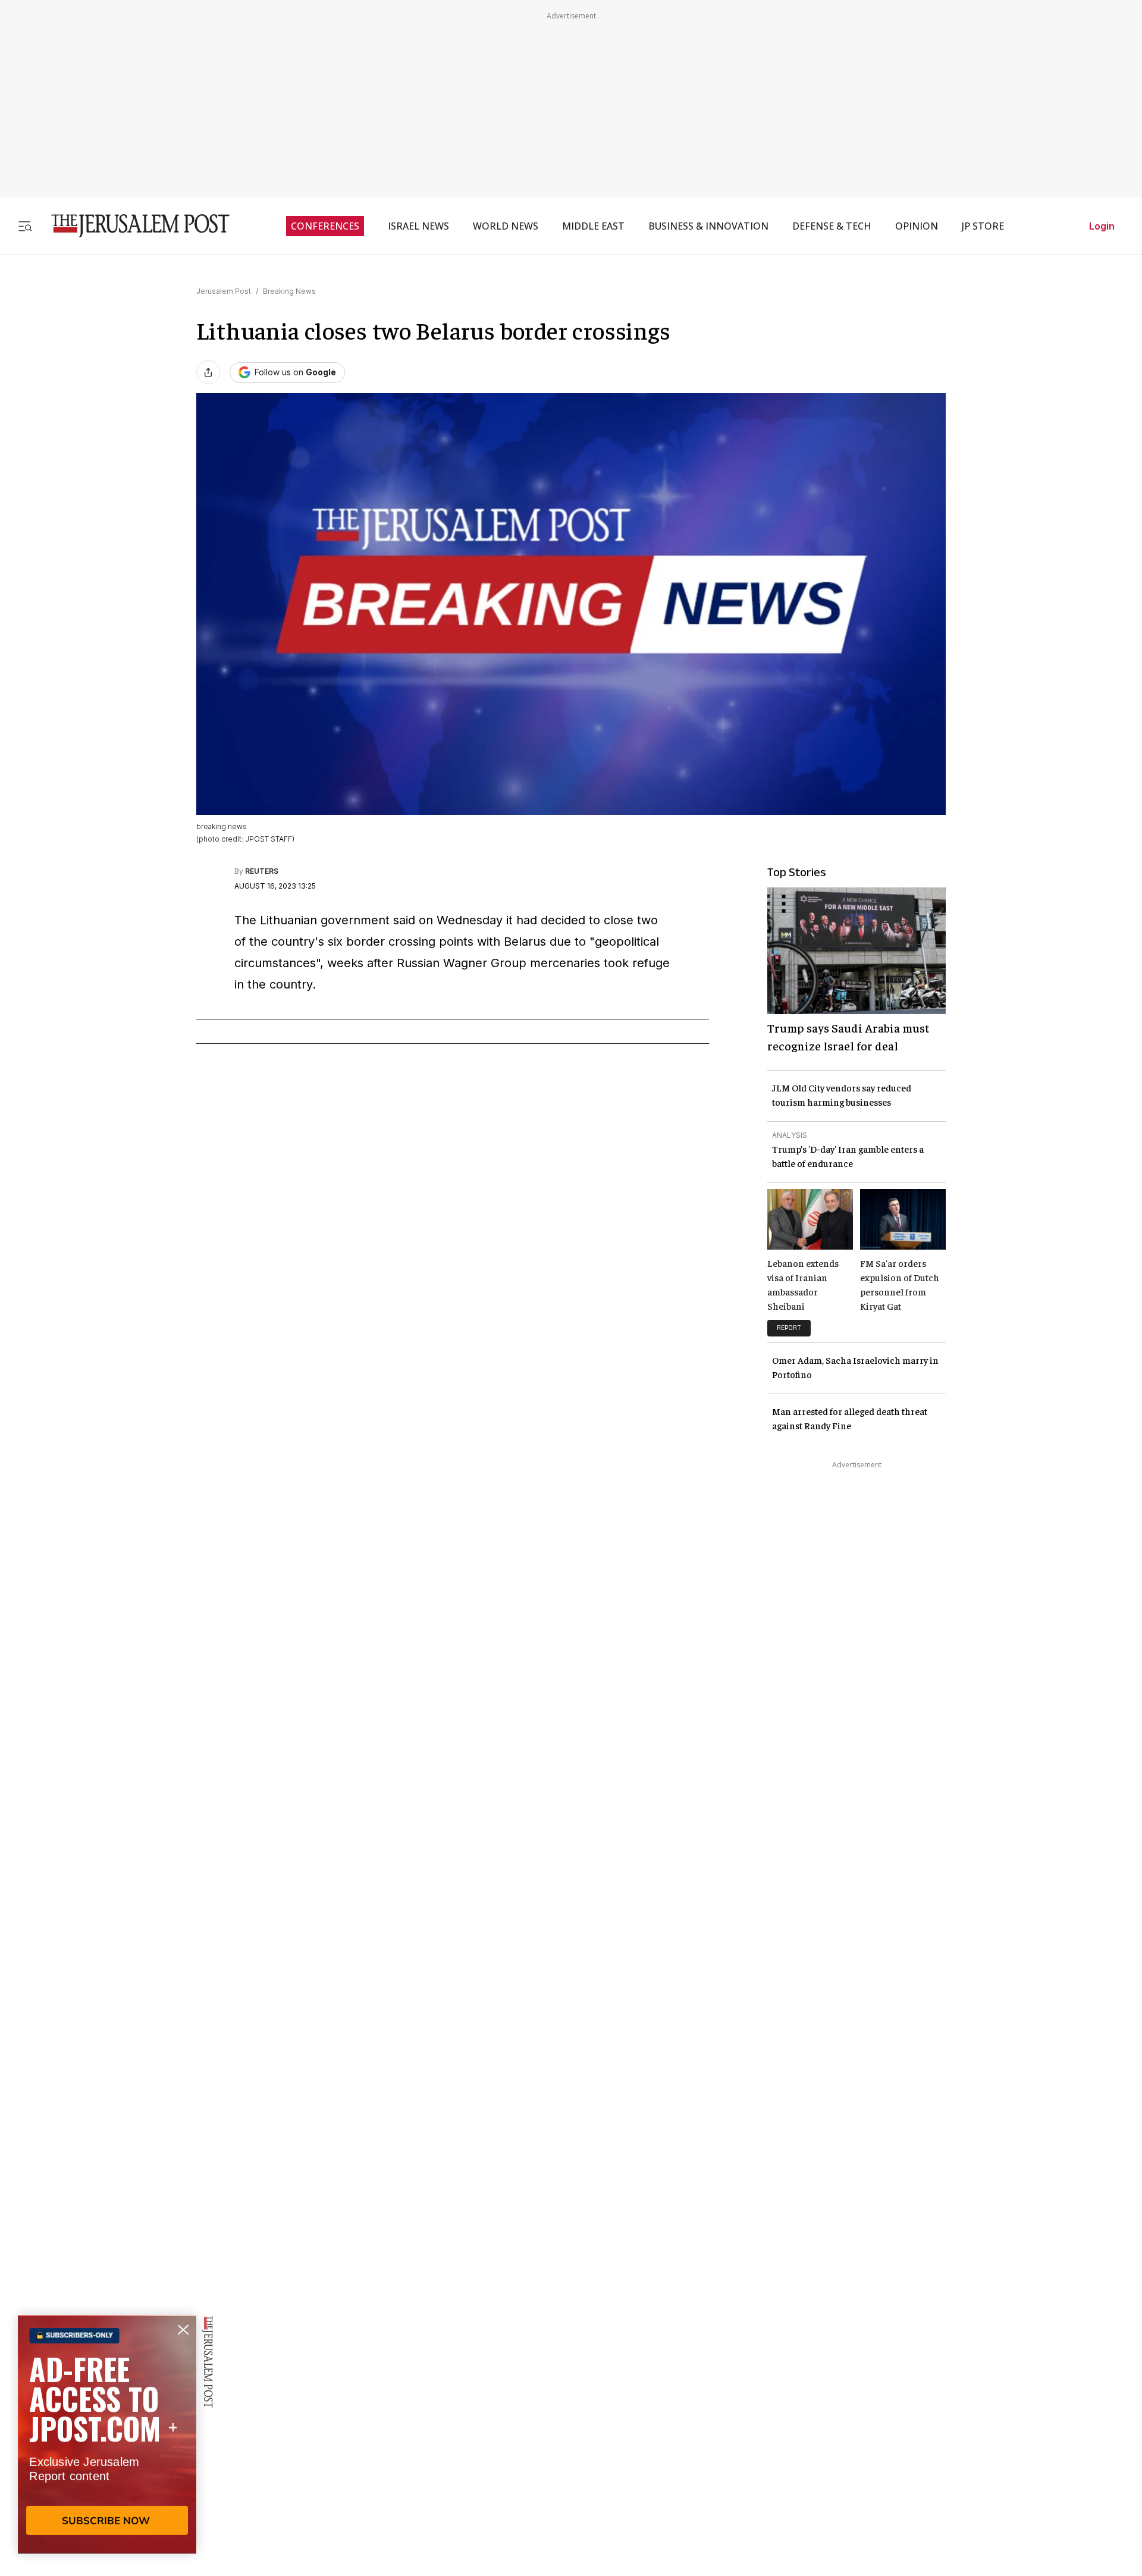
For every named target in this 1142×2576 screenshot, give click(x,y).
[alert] (107, 2439)
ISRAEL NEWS (418, 226)
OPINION (917, 226)
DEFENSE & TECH (832, 226)
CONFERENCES (325, 226)
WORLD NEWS (506, 226)
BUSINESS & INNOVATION (708, 226)
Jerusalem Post (224, 291)
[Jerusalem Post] (133, 226)
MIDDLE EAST (593, 226)
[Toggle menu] (25, 226)
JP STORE (983, 226)
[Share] (208, 372)
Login (1102, 226)
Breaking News (289, 291)
